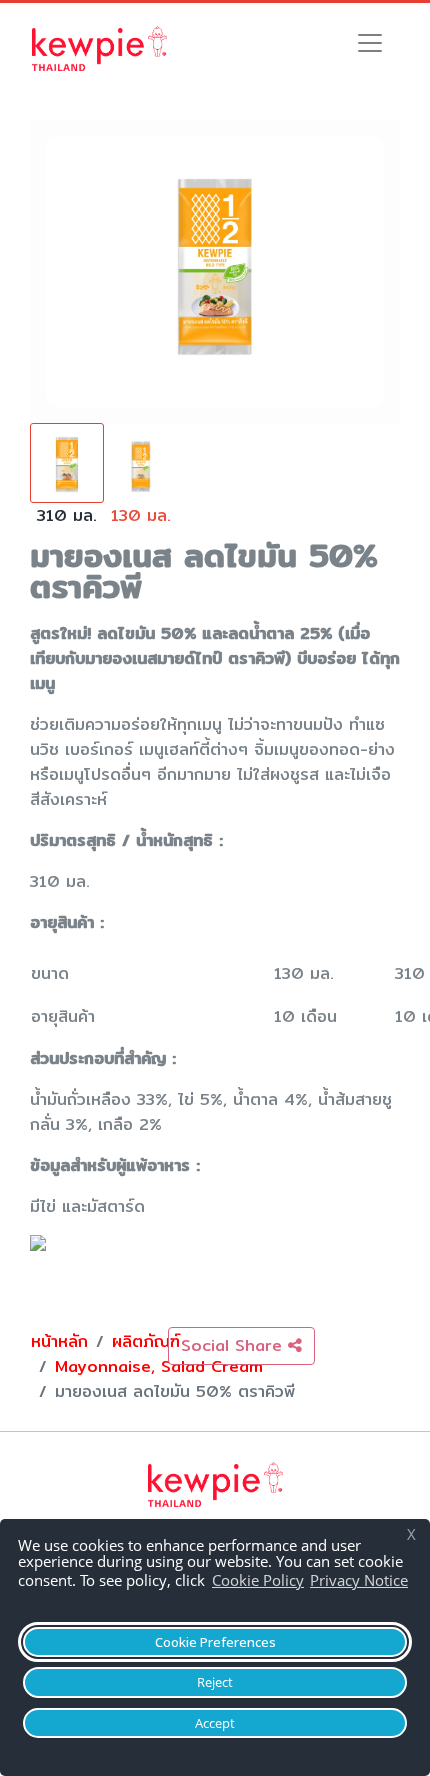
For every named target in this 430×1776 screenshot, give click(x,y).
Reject (215, 1682)
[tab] (67, 483)
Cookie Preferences (215, 1642)
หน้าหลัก (59, 1341)
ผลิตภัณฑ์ (146, 1341)
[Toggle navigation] (370, 43)
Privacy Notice (359, 1580)
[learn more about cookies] (25, 1602)
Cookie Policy (258, 1580)
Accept (215, 1723)
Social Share (234, 1345)
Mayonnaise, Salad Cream (159, 1366)
